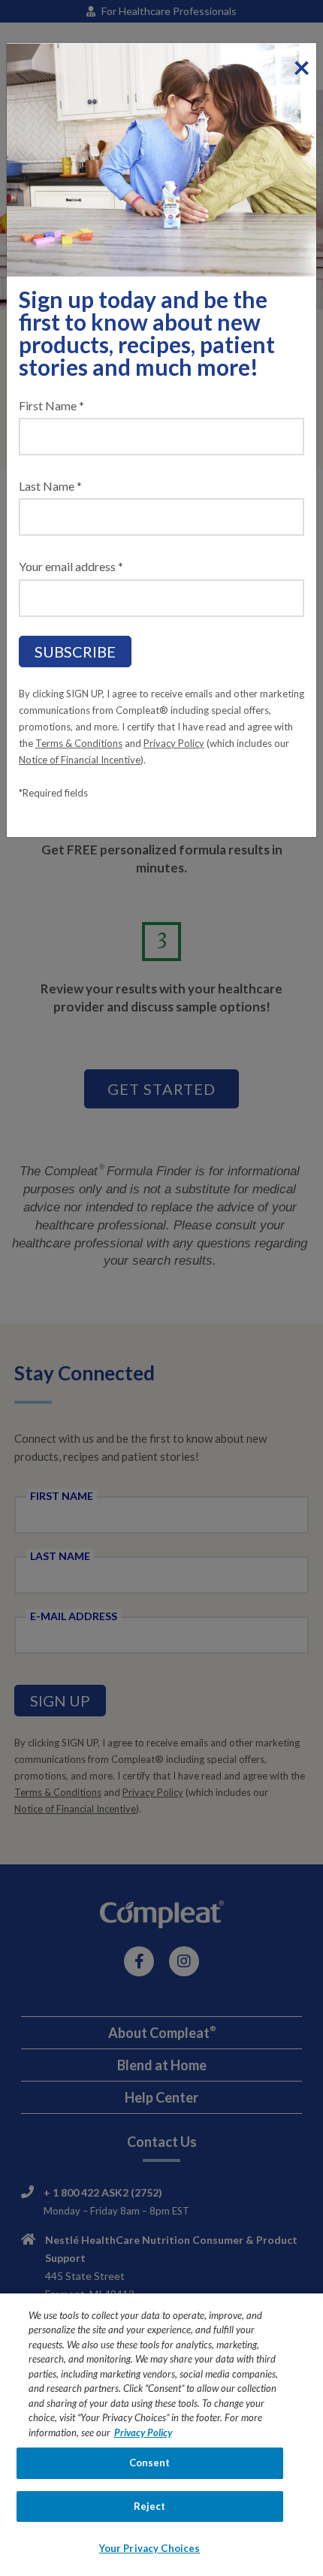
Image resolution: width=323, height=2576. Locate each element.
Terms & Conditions (79, 743)
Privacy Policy (174, 743)
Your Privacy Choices (150, 2548)
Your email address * (71, 566)
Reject (150, 2506)
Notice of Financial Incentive (80, 760)
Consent (150, 2463)
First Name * (51, 405)
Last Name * (50, 486)
